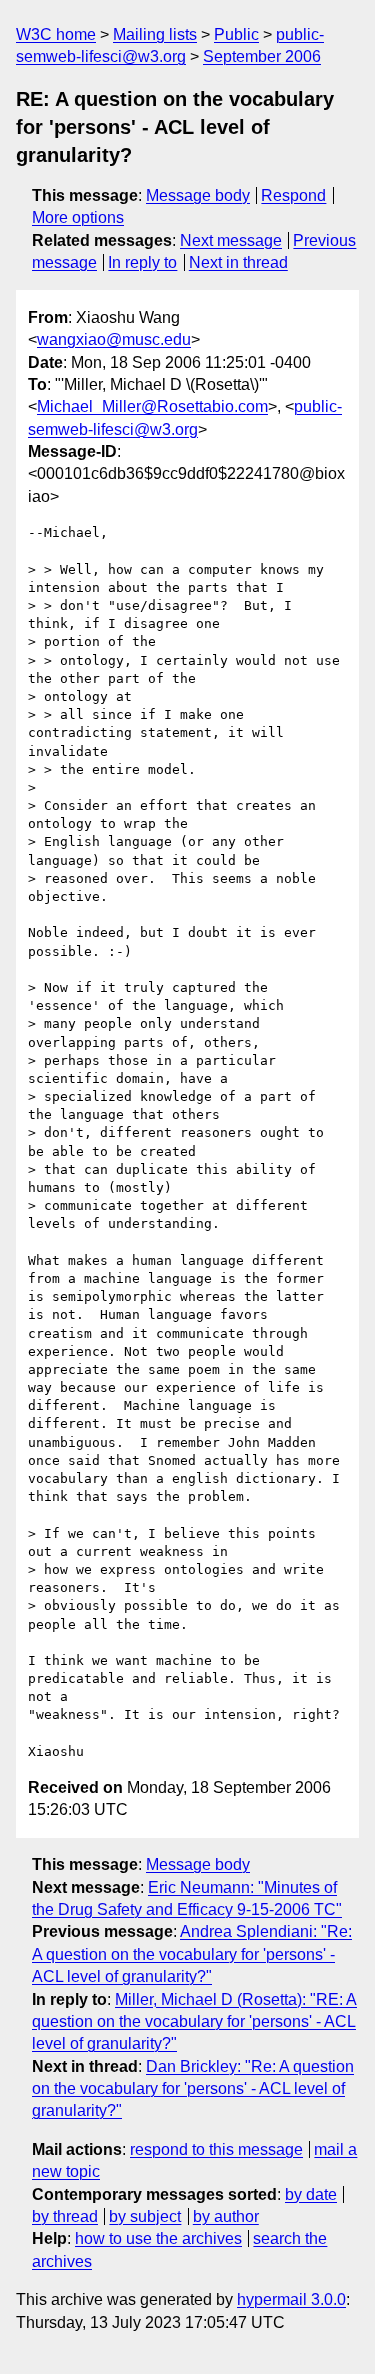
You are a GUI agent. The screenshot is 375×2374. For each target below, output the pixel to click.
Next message (231, 240)
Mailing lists (155, 34)
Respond (293, 195)
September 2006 (262, 56)
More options (78, 217)
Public (236, 34)
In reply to (142, 262)
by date (311, 2194)
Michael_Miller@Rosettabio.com (152, 406)
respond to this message (216, 2149)
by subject (145, 2216)
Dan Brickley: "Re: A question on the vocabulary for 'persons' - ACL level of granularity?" (193, 2089)
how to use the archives (158, 2238)
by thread (65, 2216)
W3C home (56, 34)
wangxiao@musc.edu (114, 339)
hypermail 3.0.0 (291, 2299)
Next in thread (238, 262)
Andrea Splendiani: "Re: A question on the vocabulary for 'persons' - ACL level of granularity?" (192, 1954)
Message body (198, 195)
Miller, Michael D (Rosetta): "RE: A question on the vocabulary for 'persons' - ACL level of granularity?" (194, 2022)
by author (226, 2216)
